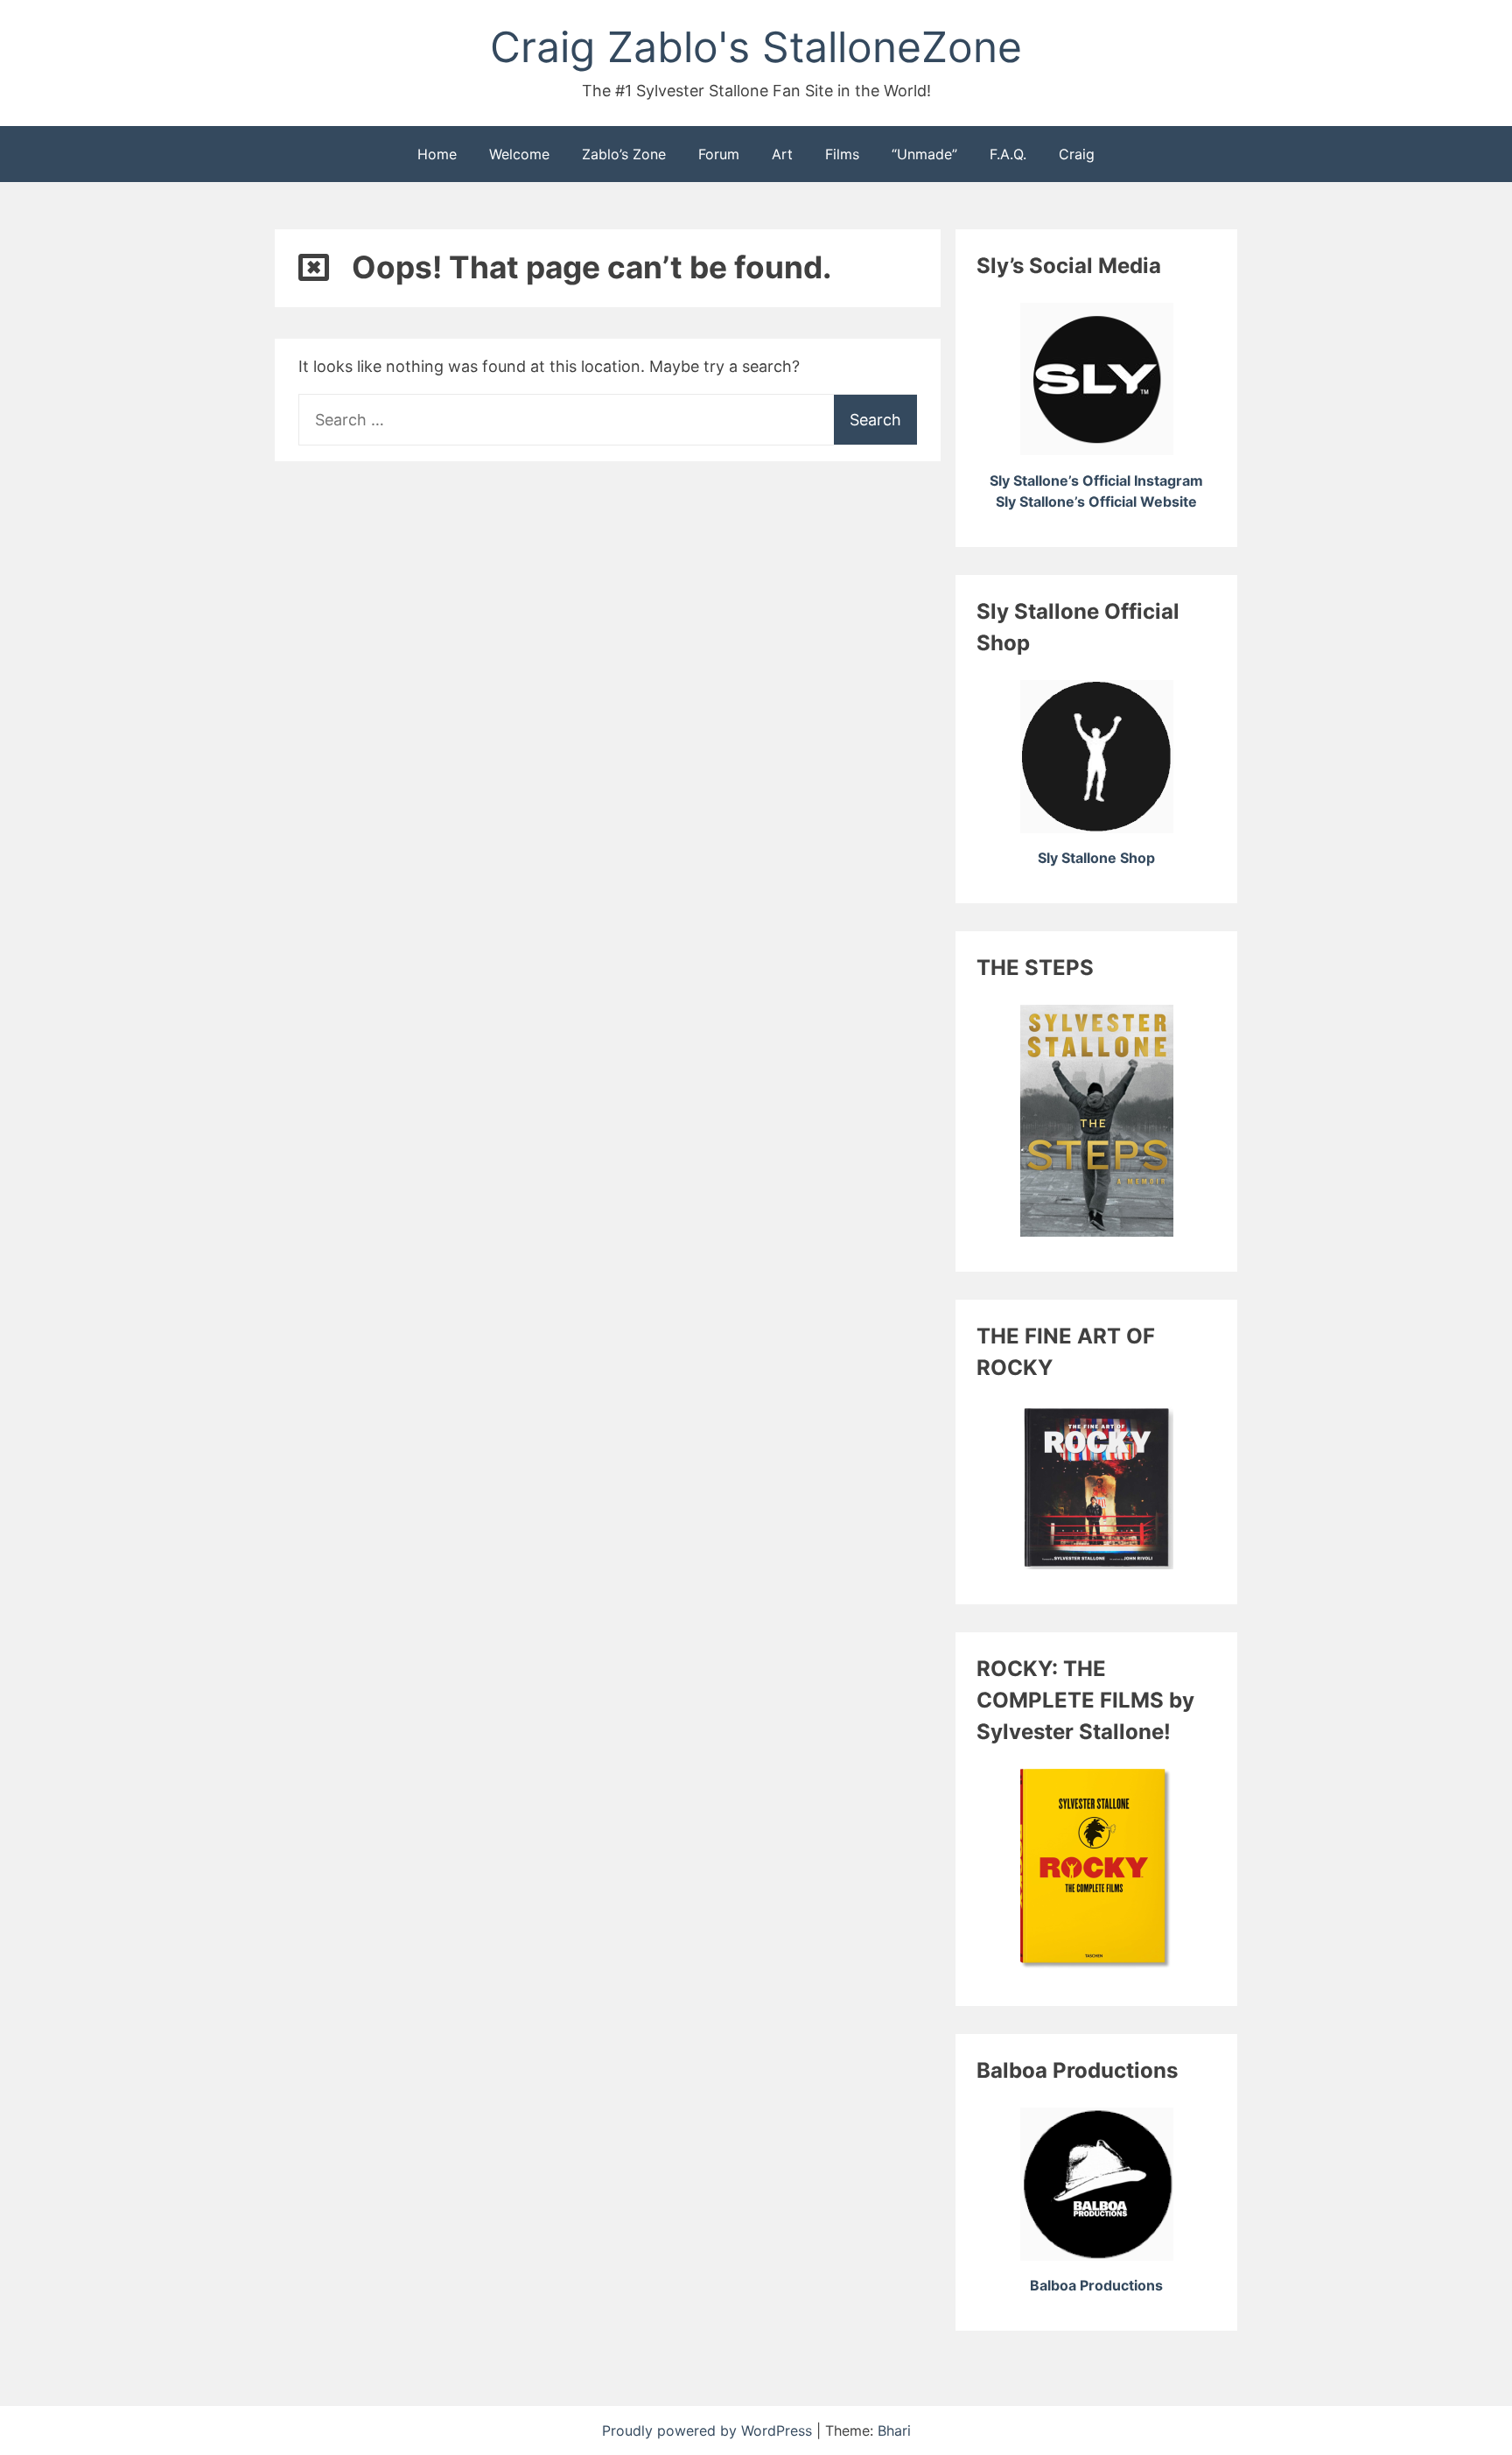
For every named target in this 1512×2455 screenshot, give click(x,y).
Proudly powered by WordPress (709, 2430)
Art (782, 154)
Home (437, 154)
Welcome (519, 154)
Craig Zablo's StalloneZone (756, 47)
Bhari (894, 2430)
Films (842, 154)
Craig (1077, 154)
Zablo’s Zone (624, 154)
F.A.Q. (1008, 154)
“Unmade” (924, 154)
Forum (719, 154)
